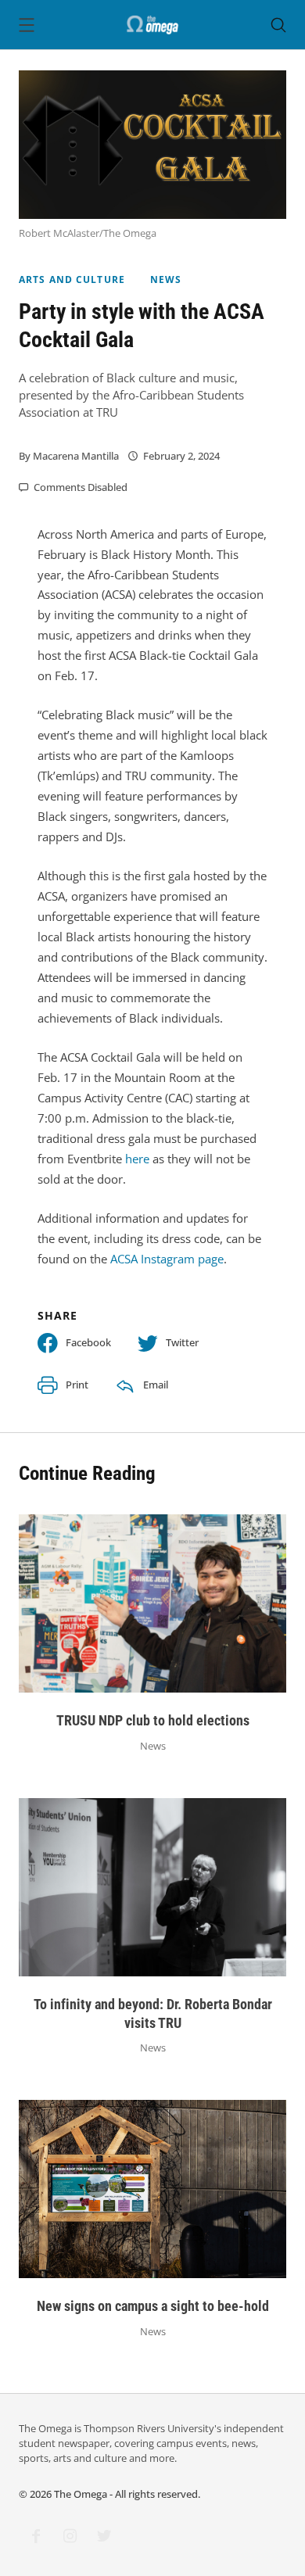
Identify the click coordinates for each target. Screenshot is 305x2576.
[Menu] (27, 27)
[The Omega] (152, 23)
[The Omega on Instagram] (70, 2536)
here (137, 1159)
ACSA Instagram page (167, 1259)
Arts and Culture (72, 279)
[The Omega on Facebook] (36, 2536)
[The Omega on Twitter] (104, 2536)
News (166, 279)
